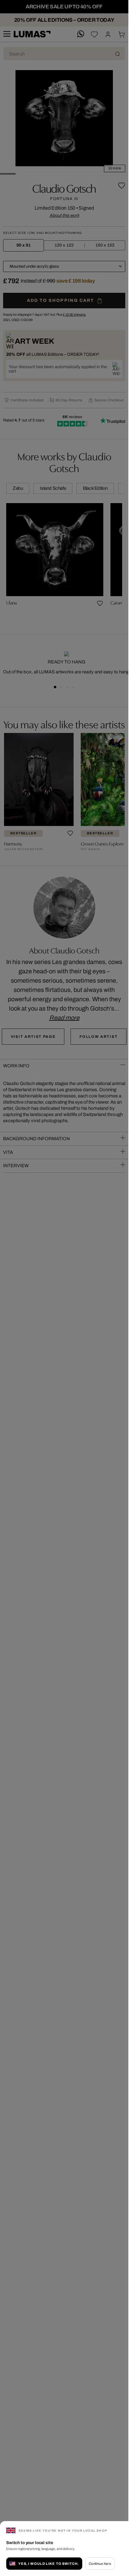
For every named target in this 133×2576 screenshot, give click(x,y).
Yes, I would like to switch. (49, 2564)
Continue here (100, 2564)
